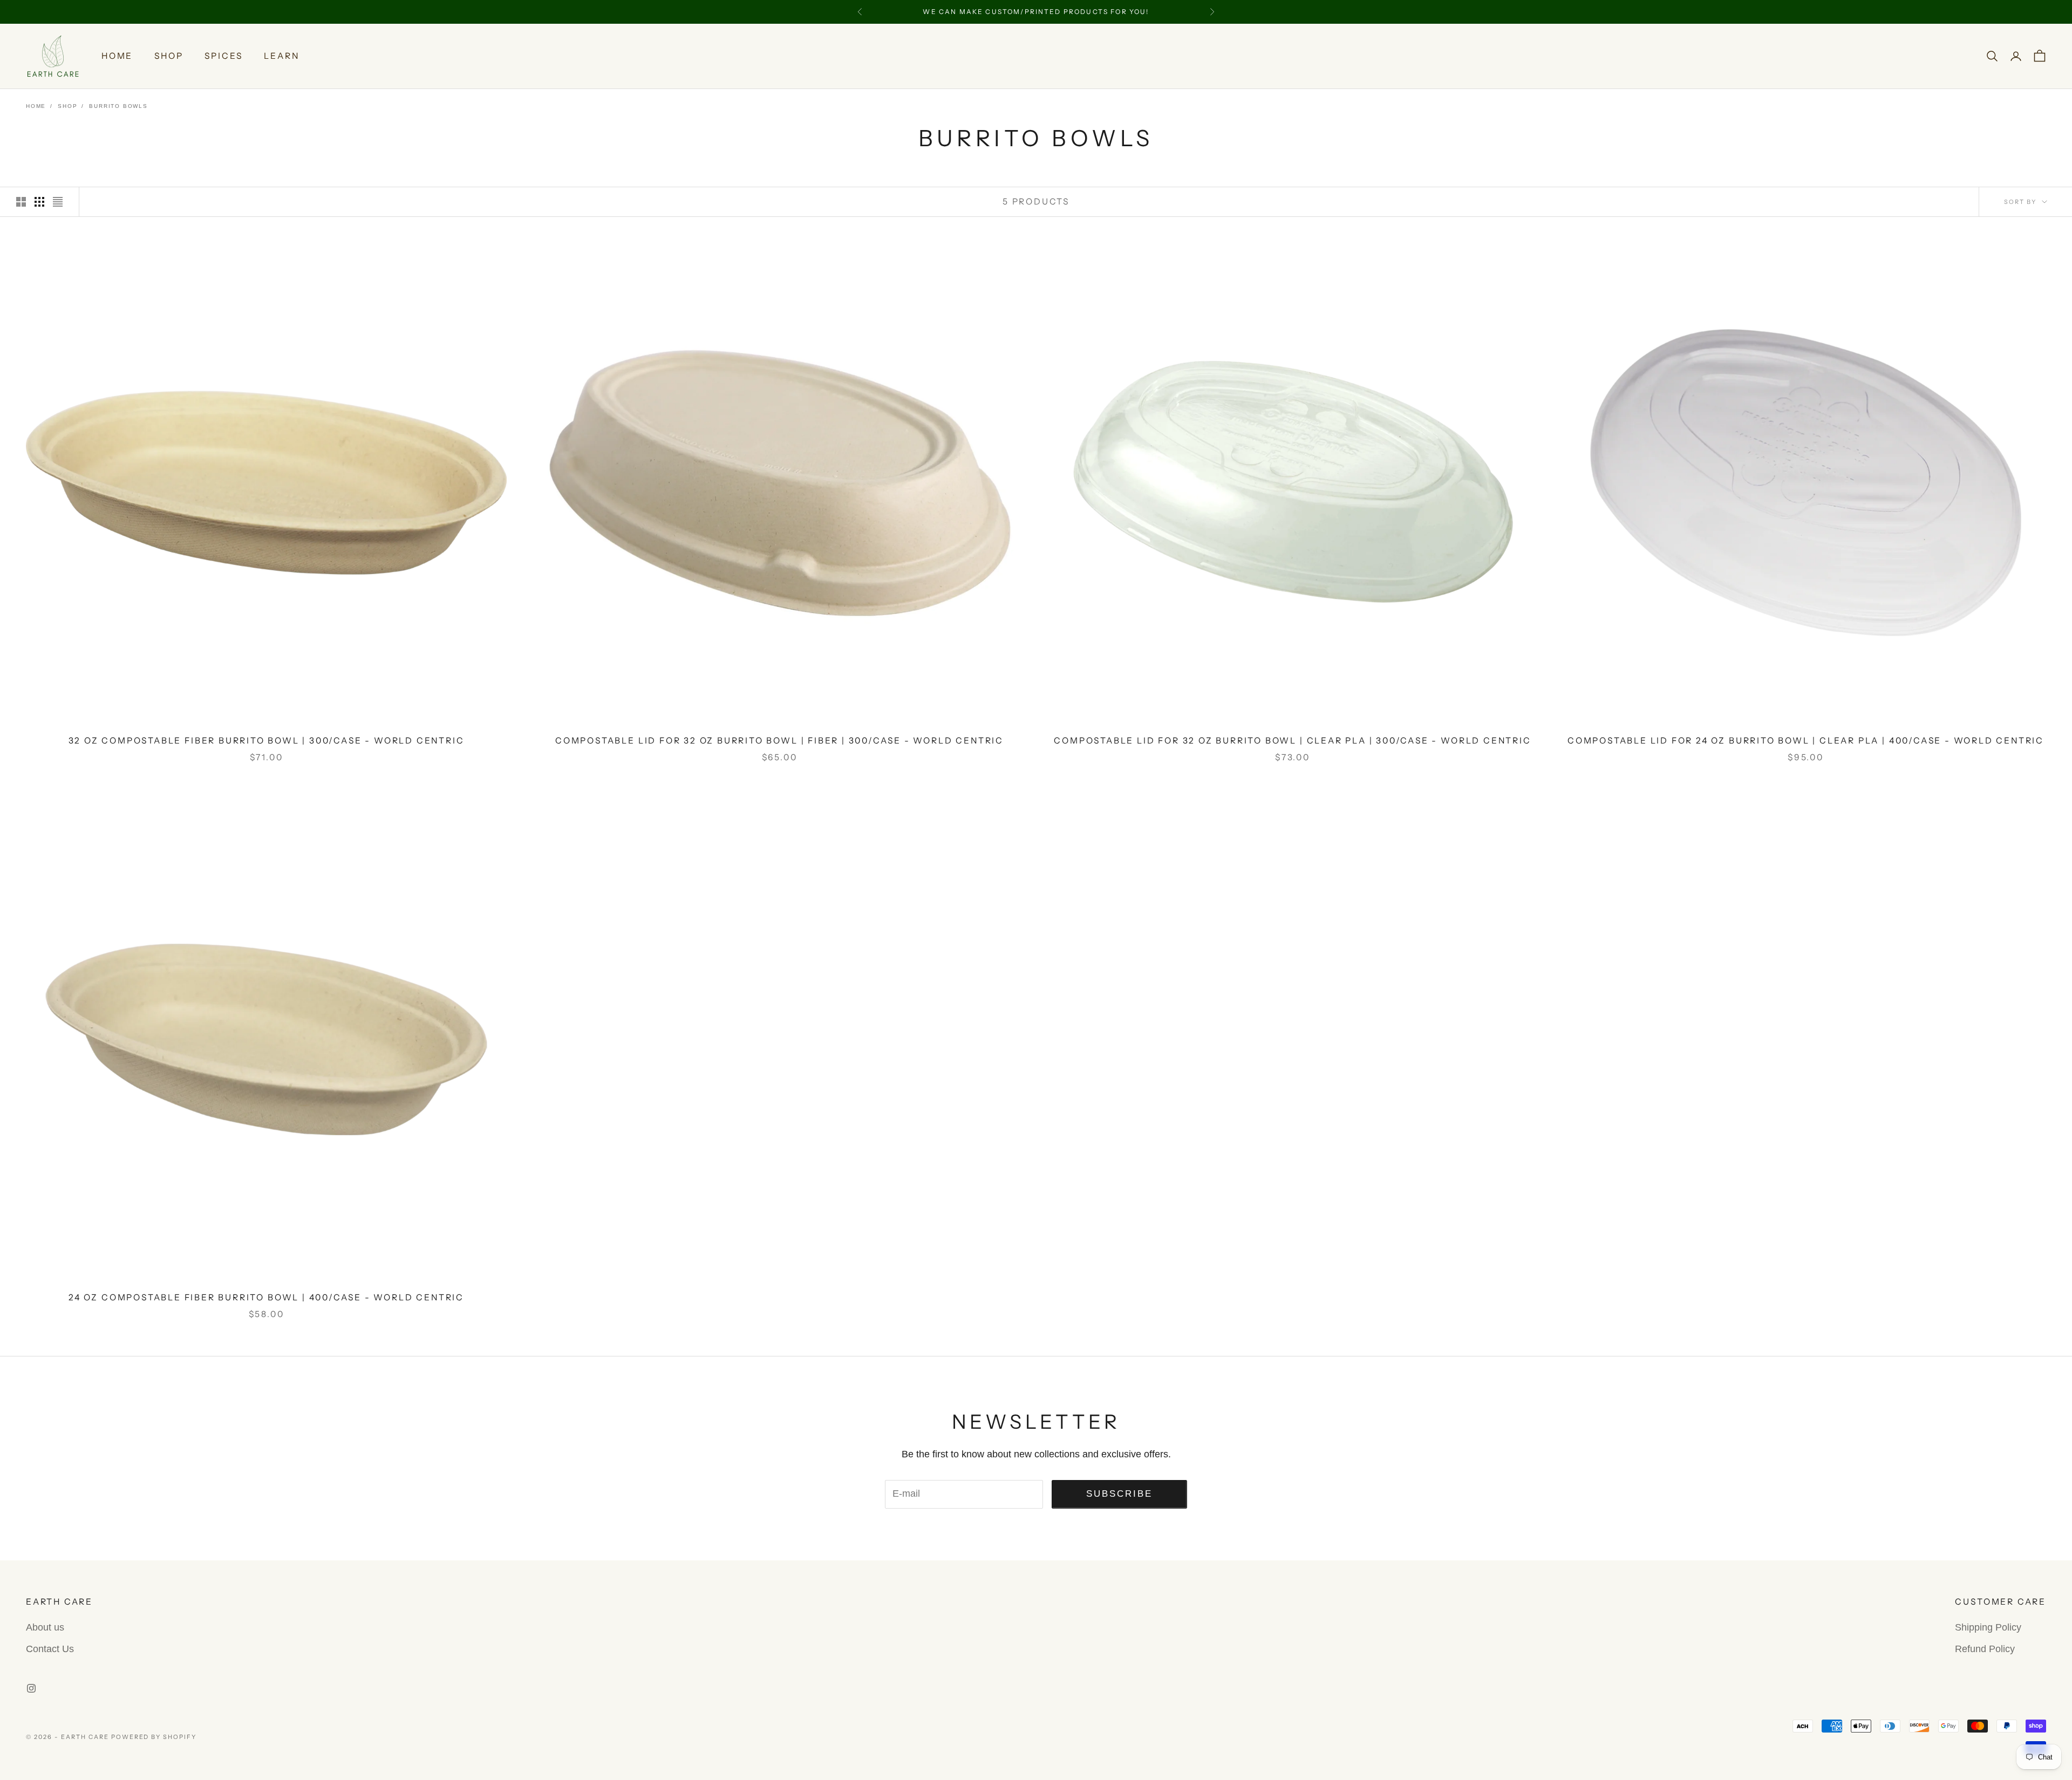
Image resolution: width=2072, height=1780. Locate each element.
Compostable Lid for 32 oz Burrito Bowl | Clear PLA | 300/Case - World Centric (1292, 741)
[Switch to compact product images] (58, 202)
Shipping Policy (1988, 1627)
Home (117, 56)
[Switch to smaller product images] (39, 202)
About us (45, 1627)
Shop (169, 56)
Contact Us (50, 1649)
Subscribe (1120, 1494)
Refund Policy (1985, 1649)
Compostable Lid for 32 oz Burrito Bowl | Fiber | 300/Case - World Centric (779, 741)
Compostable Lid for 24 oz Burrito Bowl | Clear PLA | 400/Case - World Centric (1806, 741)
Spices (223, 56)
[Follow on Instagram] (31, 1688)
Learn (281, 56)
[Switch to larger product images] (21, 202)
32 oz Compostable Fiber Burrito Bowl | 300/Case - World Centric (267, 741)
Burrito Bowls (118, 106)
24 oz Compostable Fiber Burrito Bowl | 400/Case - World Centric (266, 1297)
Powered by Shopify (154, 1737)
